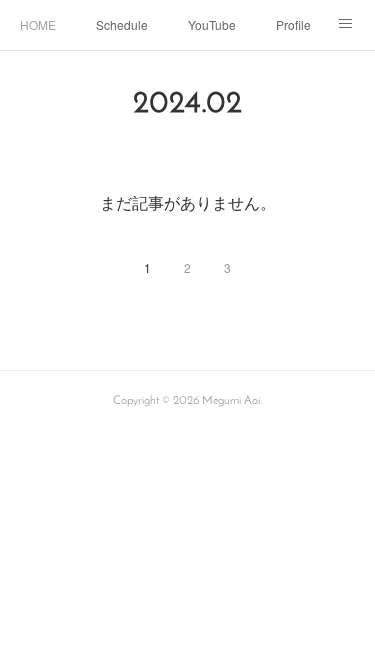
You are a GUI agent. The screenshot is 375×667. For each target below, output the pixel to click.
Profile (293, 24)
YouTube (212, 24)
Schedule (122, 24)
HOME (38, 24)
